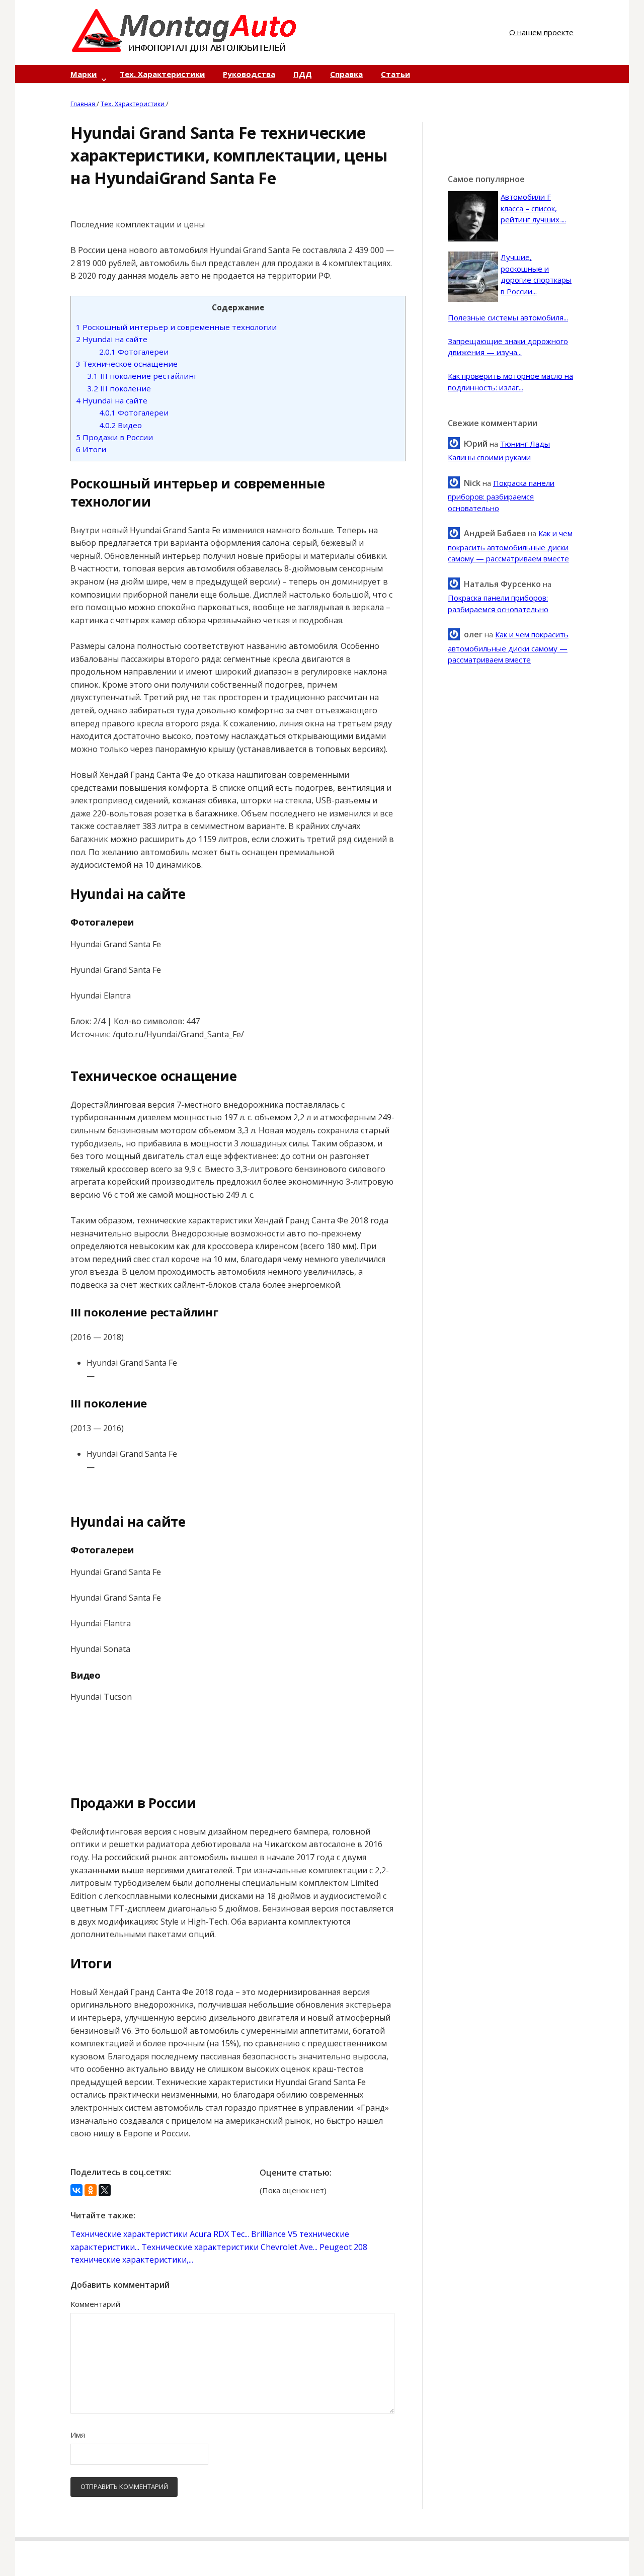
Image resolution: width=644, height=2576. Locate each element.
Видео (120, 425)
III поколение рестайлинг (142, 376)
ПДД (303, 74)
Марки (84, 74)
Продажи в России (114, 437)
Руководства (249, 74)
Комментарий (95, 2304)
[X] (105, 2190)
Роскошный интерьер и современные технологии (176, 327)
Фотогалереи (134, 352)
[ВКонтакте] (76, 2190)
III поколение (119, 388)
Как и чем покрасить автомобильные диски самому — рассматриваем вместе (510, 546)
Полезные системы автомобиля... (508, 317)
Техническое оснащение (127, 364)
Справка (346, 74)
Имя (78, 2435)
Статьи (395, 74)
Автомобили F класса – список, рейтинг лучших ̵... (533, 208)
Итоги (91, 449)
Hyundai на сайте (112, 339)
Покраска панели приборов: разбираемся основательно (501, 495)
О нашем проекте (541, 32)
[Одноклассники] (91, 2190)
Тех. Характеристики (162, 74)
